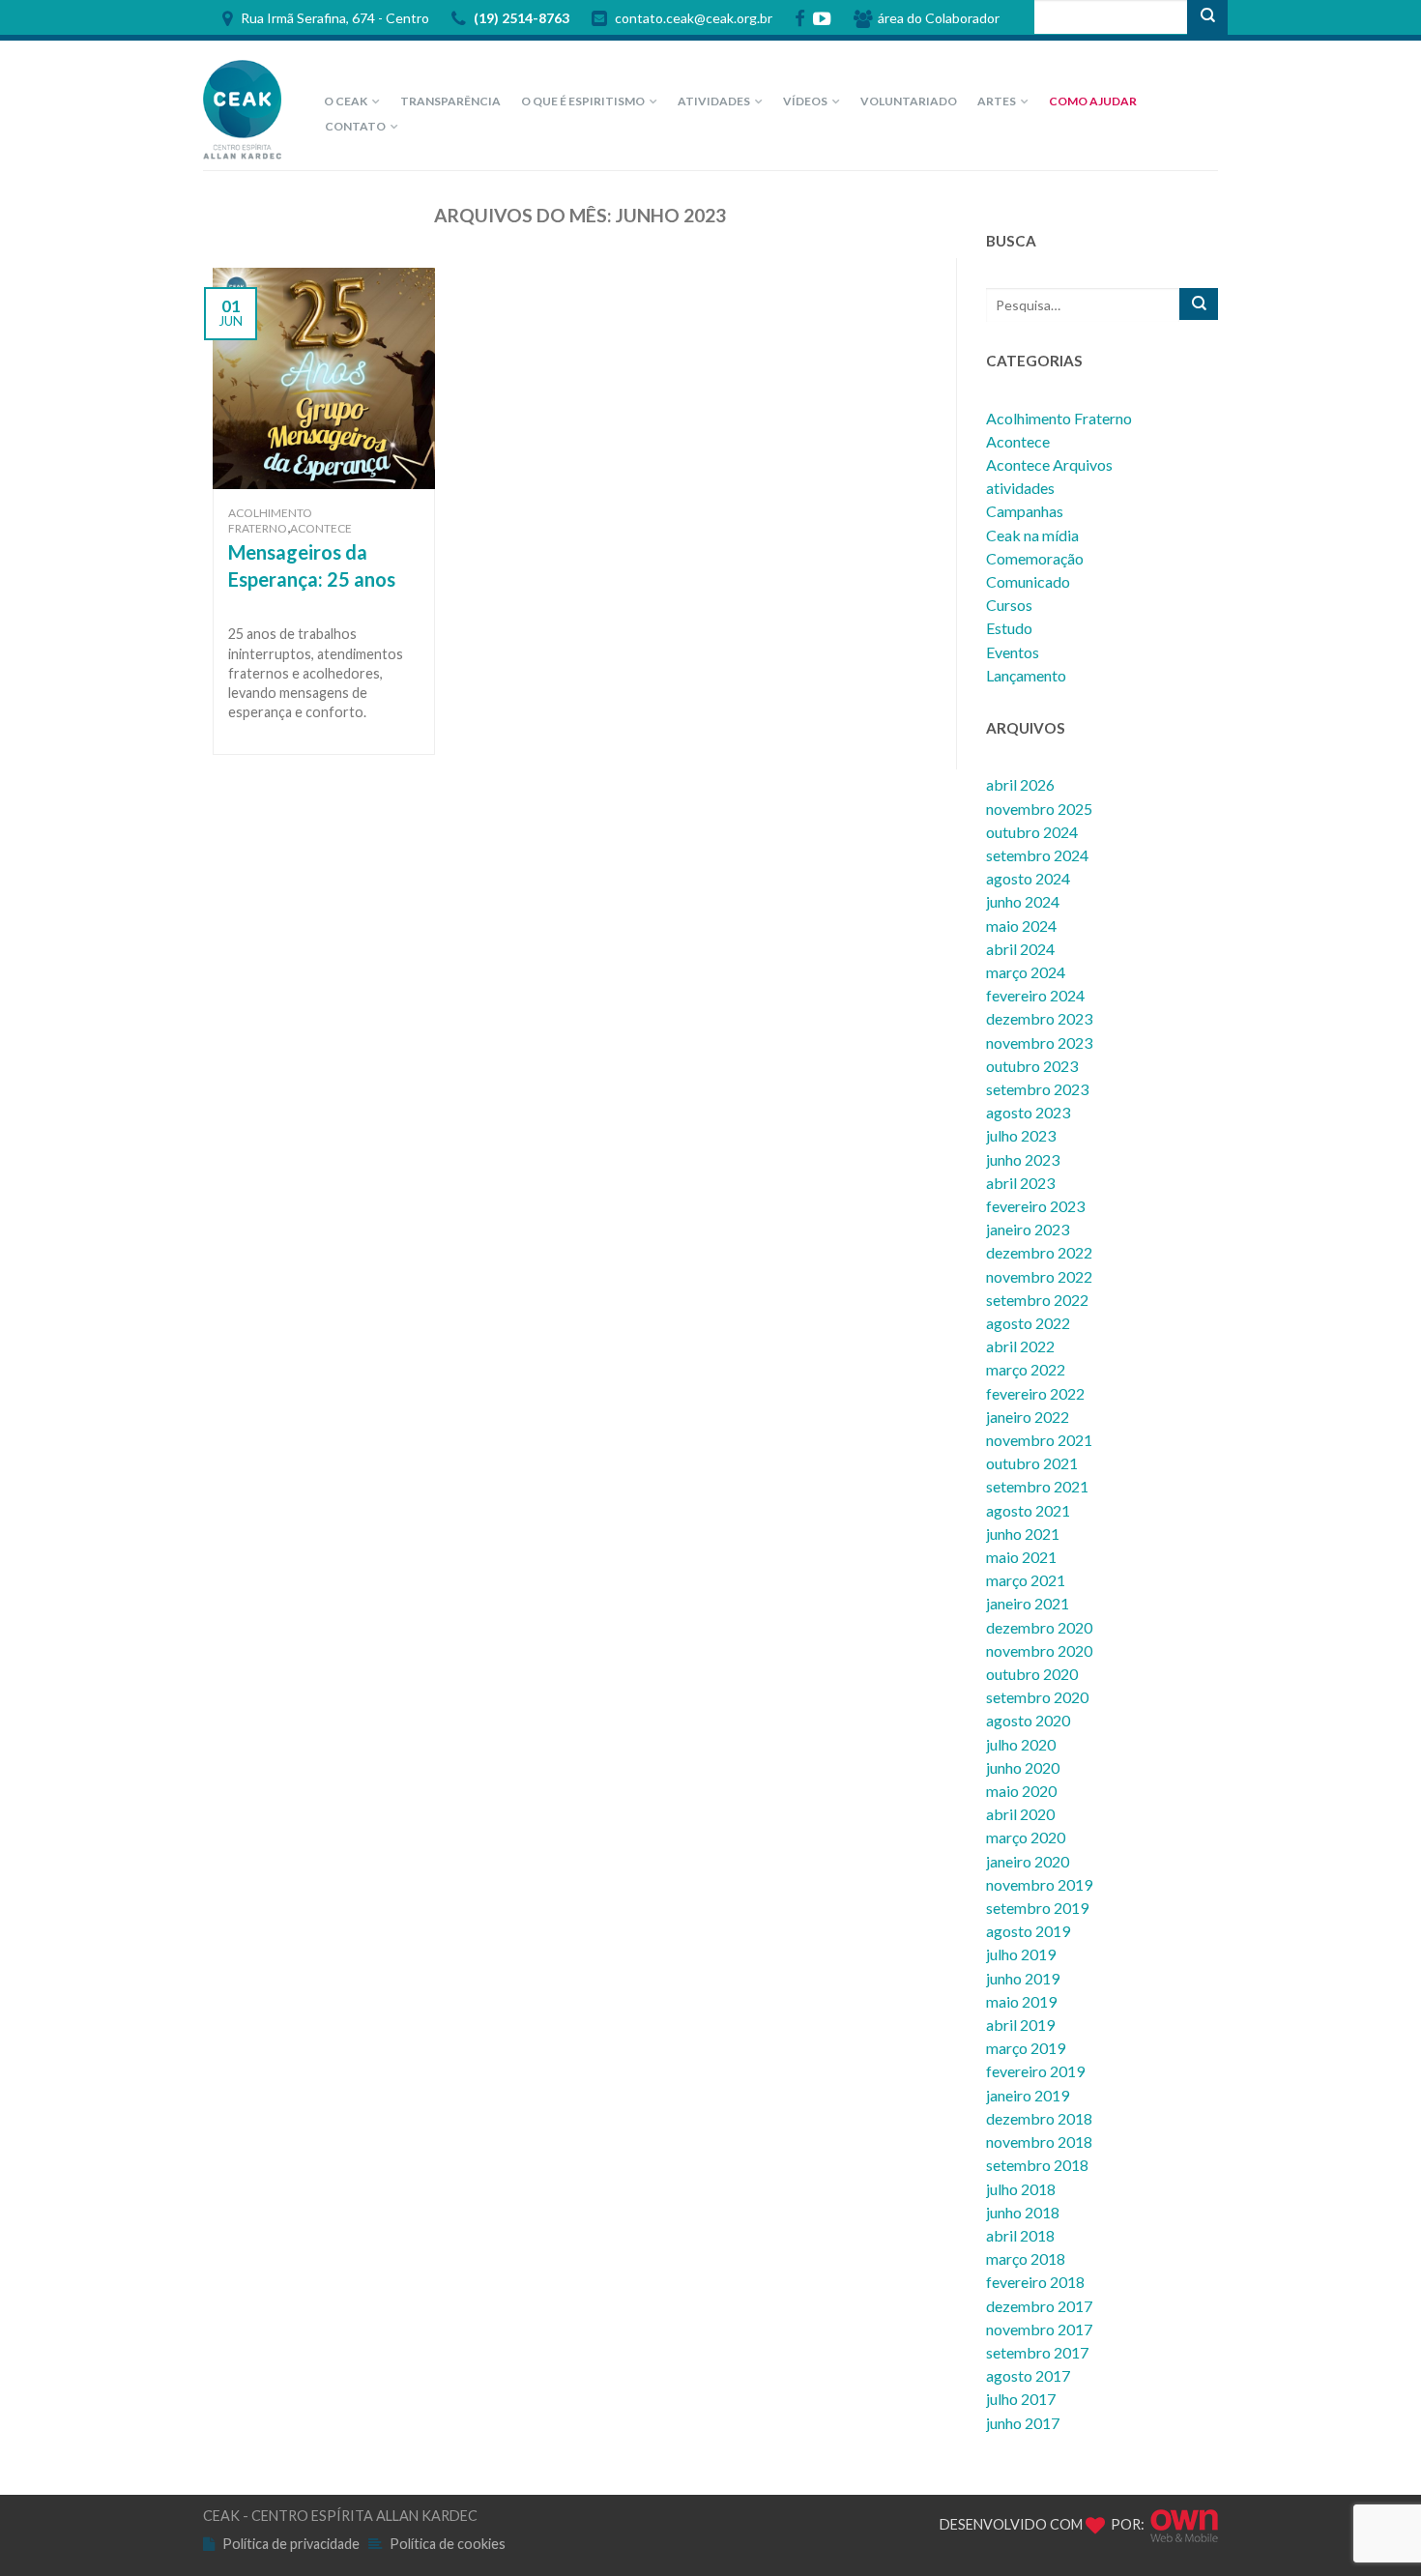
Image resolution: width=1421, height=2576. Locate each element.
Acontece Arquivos (1049, 464)
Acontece (321, 528)
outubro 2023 (1032, 1066)
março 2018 (1026, 2258)
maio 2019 (1021, 2001)
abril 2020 (1020, 1814)
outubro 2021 (1032, 1463)
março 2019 (1026, 2048)
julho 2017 (1021, 2399)
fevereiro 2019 (1035, 2071)
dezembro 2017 (1039, 2306)
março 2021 (1026, 1580)
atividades (1020, 488)
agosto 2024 (1028, 878)
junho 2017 (1023, 2423)
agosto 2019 (1028, 1931)
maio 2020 (1021, 1791)
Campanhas (1025, 511)
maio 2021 (1021, 1557)
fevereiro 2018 (1035, 2282)
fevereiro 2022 (1035, 1393)
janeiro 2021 (1028, 1603)
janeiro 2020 (1028, 1861)
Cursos (1009, 605)
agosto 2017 (1028, 2375)
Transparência (450, 101)
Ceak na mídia (1032, 535)
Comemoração (1035, 558)
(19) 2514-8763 (520, 19)
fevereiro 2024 (1035, 995)
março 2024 (1026, 972)
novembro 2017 (1039, 2329)
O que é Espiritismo (583, 101)
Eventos (1013, 652)
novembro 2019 (1039, 1884)
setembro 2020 (1037, 1697)
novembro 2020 (1039, 1650)
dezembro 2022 (1039, 1252)
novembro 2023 (1039, 1042)
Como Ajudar (1093, 101)
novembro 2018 (1039, 2142)
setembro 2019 (1037, 1908)
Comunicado (1028, 581)
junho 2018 (1023, 2212)
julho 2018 (1021, 2189)
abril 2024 (1020, 949)
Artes (997, 101)
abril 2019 (1020, 2025)
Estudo (1009, 628)
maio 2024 (1021, 926)
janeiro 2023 (1028, 1229)
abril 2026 (1020, 784)
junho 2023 (1023, 1159)
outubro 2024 (1032, 832)
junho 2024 (1023, 901)
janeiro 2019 (1028, 2095)
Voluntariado (909, 101)
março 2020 (1026, 1837)
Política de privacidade (291, 2544)
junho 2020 (1023, 1767)
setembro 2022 (1037, 1300)
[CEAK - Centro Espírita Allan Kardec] (246, 105)
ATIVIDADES (714, 101)
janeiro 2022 (1028, 1417)
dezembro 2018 (1039, 2118)
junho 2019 (1023, 1978)
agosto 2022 (1028, 1323)
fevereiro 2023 (1035, 1206)
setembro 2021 (1037, 1486)
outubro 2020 (1032, 1674)
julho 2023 (1021, 1135)
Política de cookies (448, 2544)
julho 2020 (1021, 1744)
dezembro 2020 (1039, 1627)
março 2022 (1026, 1369)
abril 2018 (1020, 2235)
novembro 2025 (1039, 809)
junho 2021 (1023, 1534)
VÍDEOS (805, 101)
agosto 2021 (1028, 1510)
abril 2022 (1020, 1346)
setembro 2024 (1037, 855)
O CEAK (346, 101)
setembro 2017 (1037, 2352)
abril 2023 (1020, 1183)
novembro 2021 (1039, 1440)
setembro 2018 (1037, 2165)
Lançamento (1026, 675)
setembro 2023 (1037, 1089)
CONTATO (355, 126)
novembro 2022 (1039, 1276)
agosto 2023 (1028, 1112)
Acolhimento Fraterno (270, 521)
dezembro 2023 (1039, 1018)
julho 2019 (1021, 1954)
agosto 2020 (1028, 1720)
